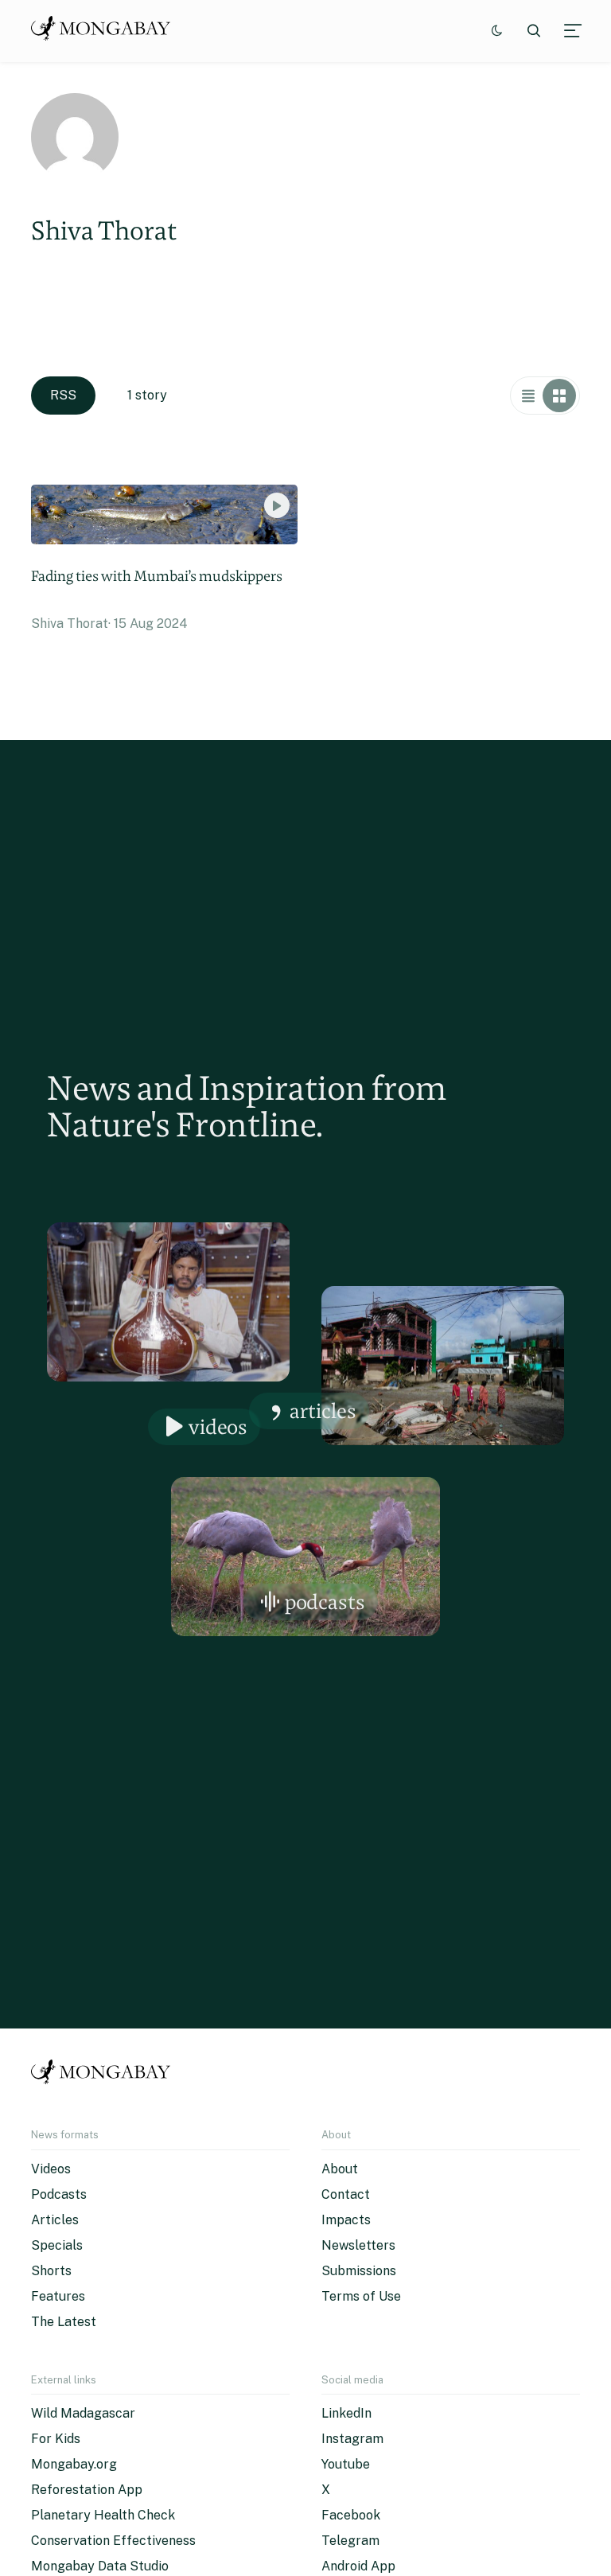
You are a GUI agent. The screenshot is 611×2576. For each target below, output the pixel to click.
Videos (218, 1426)
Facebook (351, 2515)
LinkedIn (346, 2413)
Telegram (350, 2541)
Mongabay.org (74, 2464)
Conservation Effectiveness (113, 2541)
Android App (358, 2566)
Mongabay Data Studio (100, 2566)
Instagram (352, 2439)
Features (58, 2296)
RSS (63, 395)
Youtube (346, 2464)
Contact (346, 2194)
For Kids (56, 2439)
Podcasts (325, 1602)
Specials (57, 2245)
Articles (323, 1411)
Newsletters (358, 2245)
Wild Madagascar (83, 2413)
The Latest (64, 2322)
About (340, 2169)
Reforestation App (87, 2490)
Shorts (51, 2271)
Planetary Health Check (103, 2515)
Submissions (359, 2271)
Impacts (346, 2220)
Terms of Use (361, 2296)
